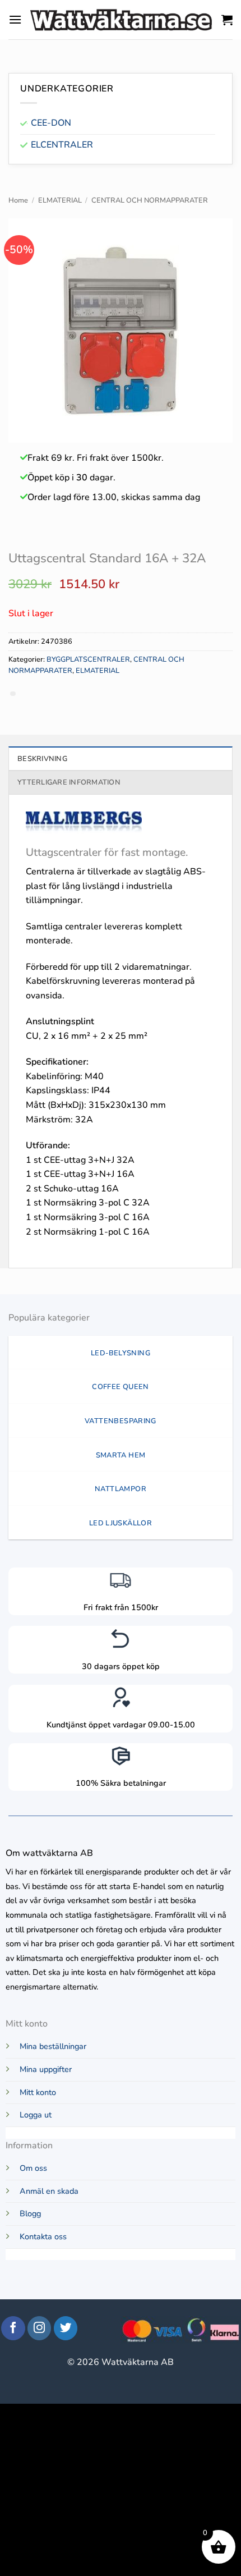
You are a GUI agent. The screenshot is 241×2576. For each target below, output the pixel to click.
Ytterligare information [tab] (69, 782)
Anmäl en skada (49, 2191)
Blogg (30, 2213)
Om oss (33, 2168)
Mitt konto (38, 2092)
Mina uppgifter (46, 2069)
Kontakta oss (43, 2236)
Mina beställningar (53, 2046)
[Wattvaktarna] (122, 19)
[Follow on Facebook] (13, 2328)
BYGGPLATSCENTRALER (88, 659)
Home (18, 200)
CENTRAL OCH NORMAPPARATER (150, 200)
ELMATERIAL (60, 200)
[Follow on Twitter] (66, 2328)
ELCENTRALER (62, 145)
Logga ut (36, 2115)
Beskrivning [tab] (42, 759)
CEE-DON (51, 123)
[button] (15, 19)
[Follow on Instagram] (40, 2328)
